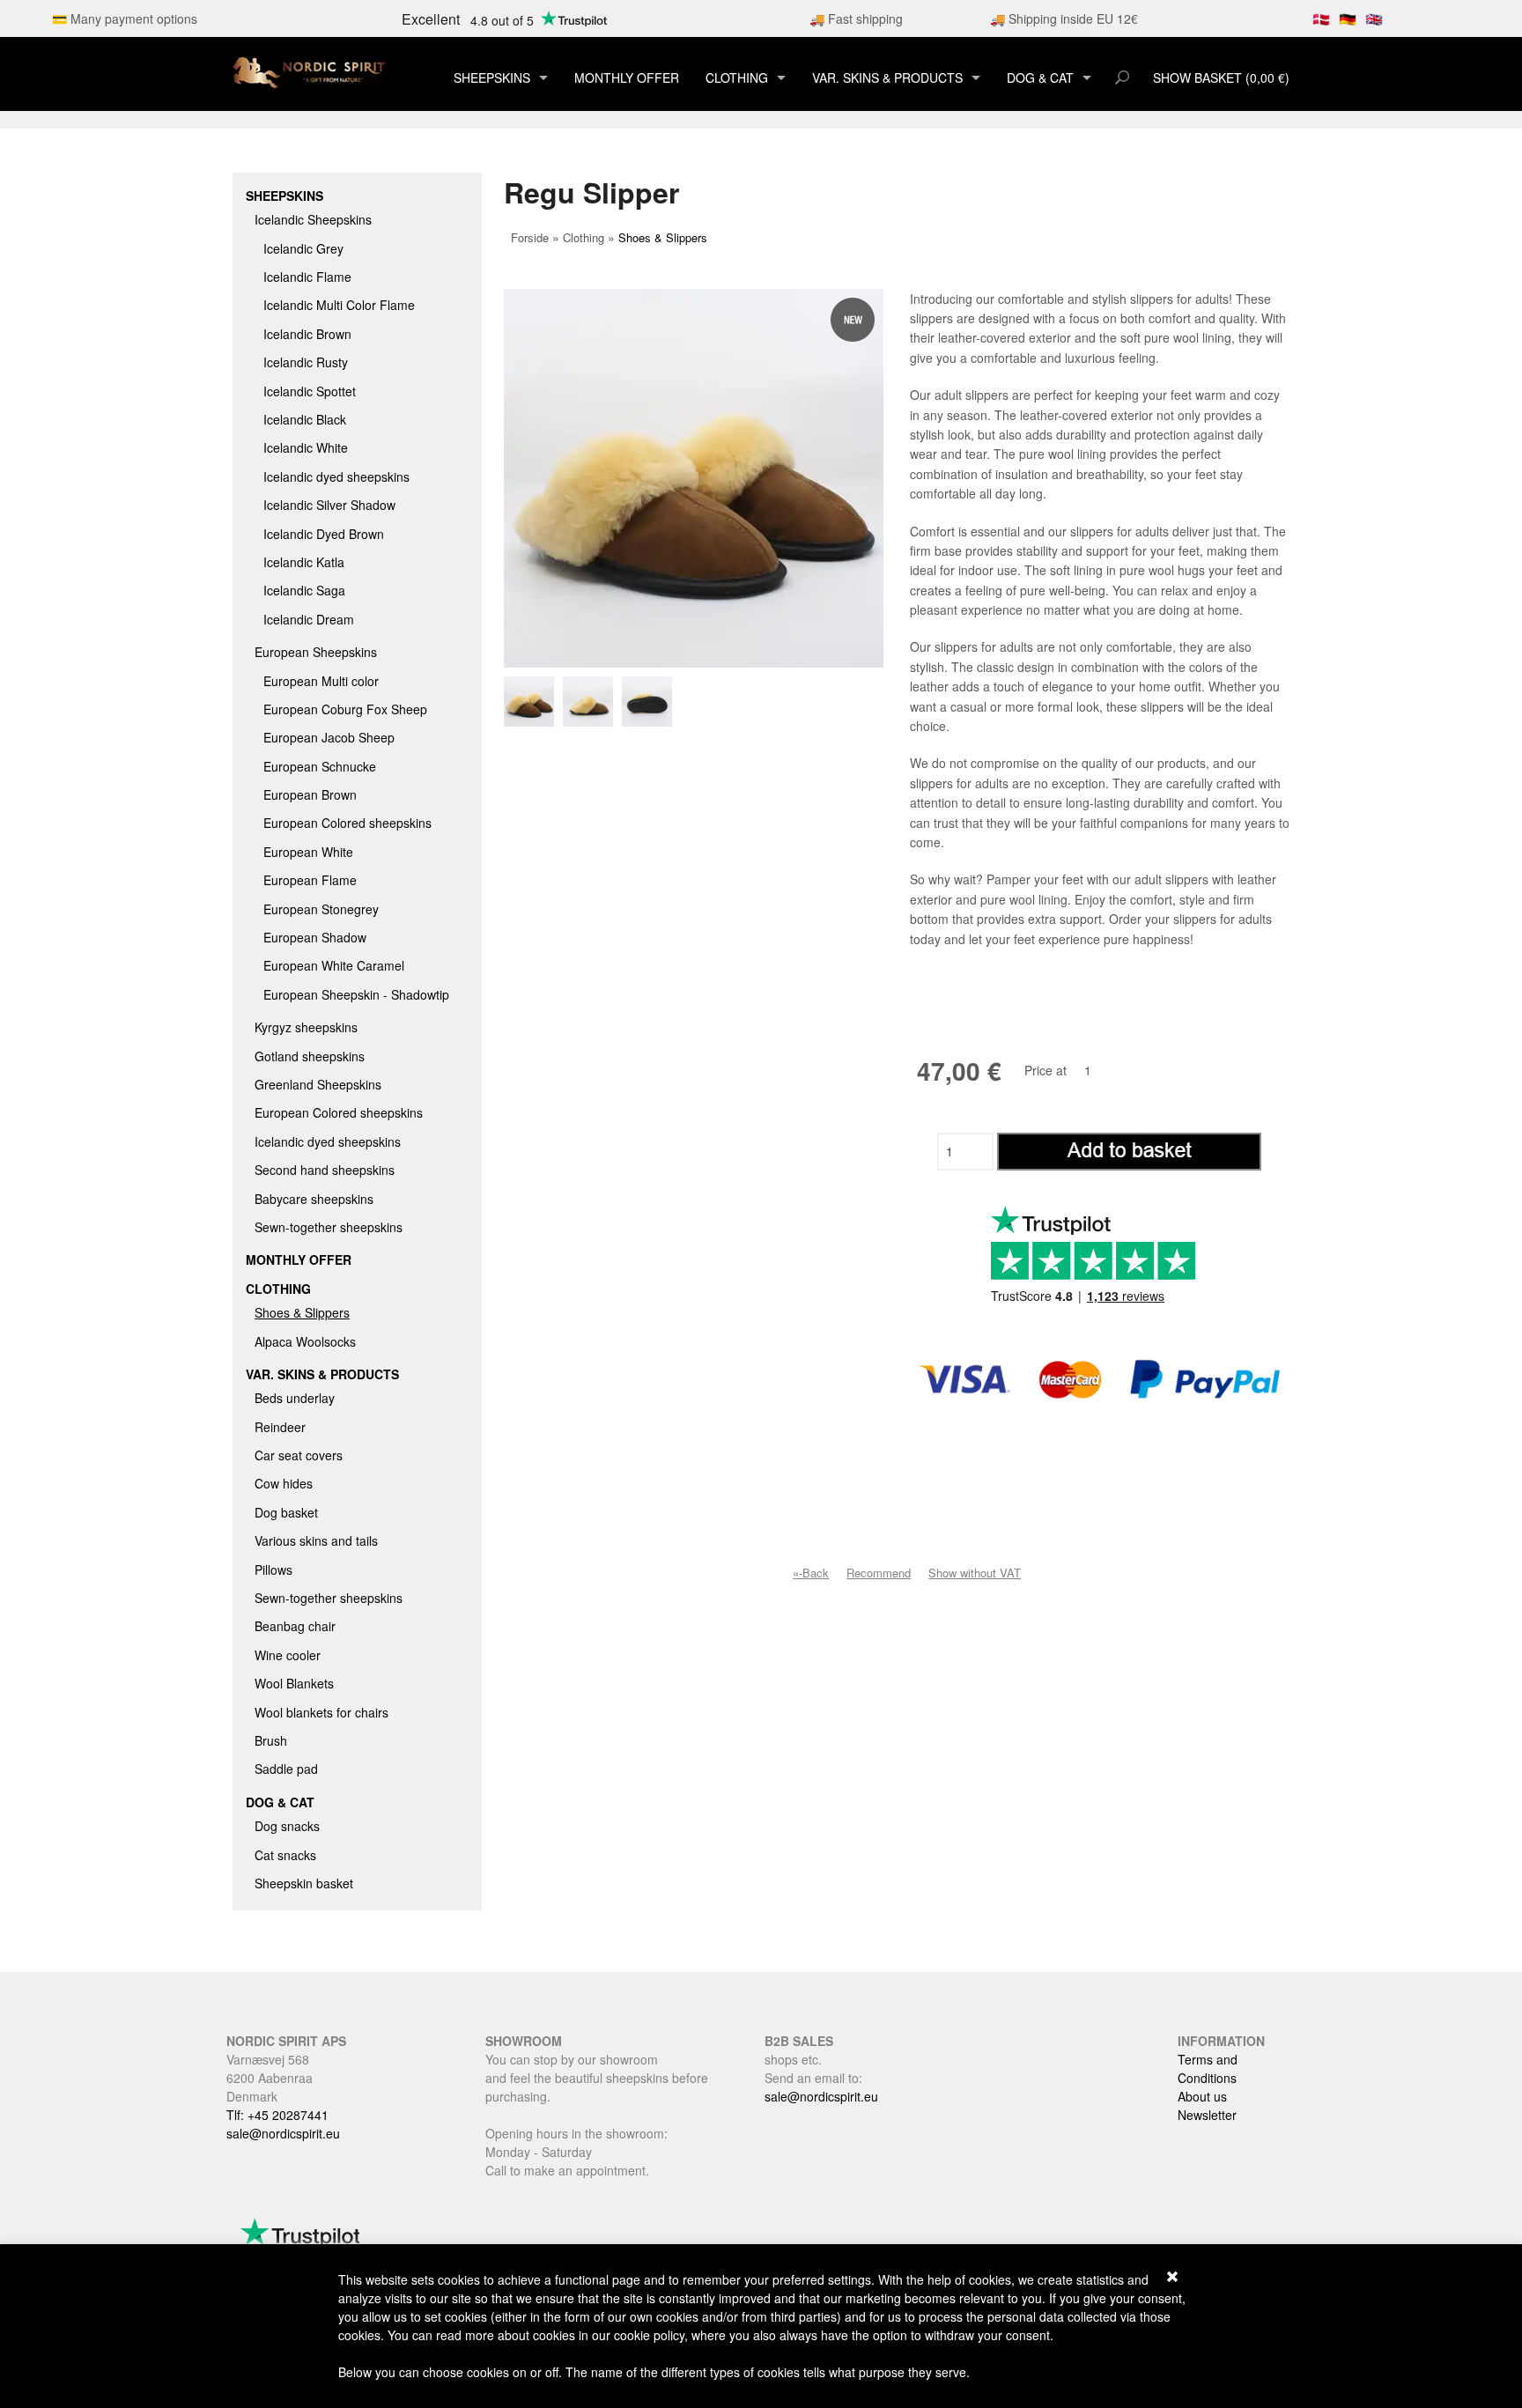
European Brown (310, 794)
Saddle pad (286, 1769)
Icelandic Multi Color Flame (339, 305)
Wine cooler (288, 1655)
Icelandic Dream (309, 619)
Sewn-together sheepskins (329, 1227)
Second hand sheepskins (325, 1170)
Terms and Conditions (1208, 2068)
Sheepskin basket (304, 1883)
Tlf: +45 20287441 (277, 2115)
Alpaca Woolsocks (305, 1341)
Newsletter (1207, 2115)
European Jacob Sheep (329, 737)
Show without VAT (975, 1573)
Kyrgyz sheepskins (306, 1027)
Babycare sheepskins (314, 1199)
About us (1202, 2096)
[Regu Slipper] (533, 702)
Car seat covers (299, 1455)
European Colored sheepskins (347, 823)
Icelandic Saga (304, 590)
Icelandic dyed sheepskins (336, 476)
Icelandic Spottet (310, 391)
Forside (530, 237)
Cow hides (284, 1483)
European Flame (310, 880)
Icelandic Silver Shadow (329, 505)
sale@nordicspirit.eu (283, 2133)
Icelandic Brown (307, 334)
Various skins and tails (316, 1540)
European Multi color (321, 681)
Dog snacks (287, 1826)
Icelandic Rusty (306, 362)
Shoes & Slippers (302, 1312)
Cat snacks (285, 1855)
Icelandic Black (305, 419)
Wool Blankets (294, 1683)
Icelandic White (306, 447)
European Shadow (315, 937)
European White (308, 852)
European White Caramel (334, 965)
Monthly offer (627, 78)
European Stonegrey (321, 909)
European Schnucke (320, 766)
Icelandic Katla (304, 562)
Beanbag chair (295, 1626)
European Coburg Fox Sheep (345, 709)
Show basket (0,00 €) (1221, 78)
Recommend (879, 1573)
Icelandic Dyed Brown (324, 534)
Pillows (273, 1570)
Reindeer (280, 1427)
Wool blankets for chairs (321, 1712)
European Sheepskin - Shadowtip (356, 994)
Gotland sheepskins (310, 1056)
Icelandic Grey (303, 248)
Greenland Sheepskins (318, 1084)
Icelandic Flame (307, 277)
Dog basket (286, 1512)
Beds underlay (295, 1398)
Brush (271, 1740)
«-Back (811, 1573)
